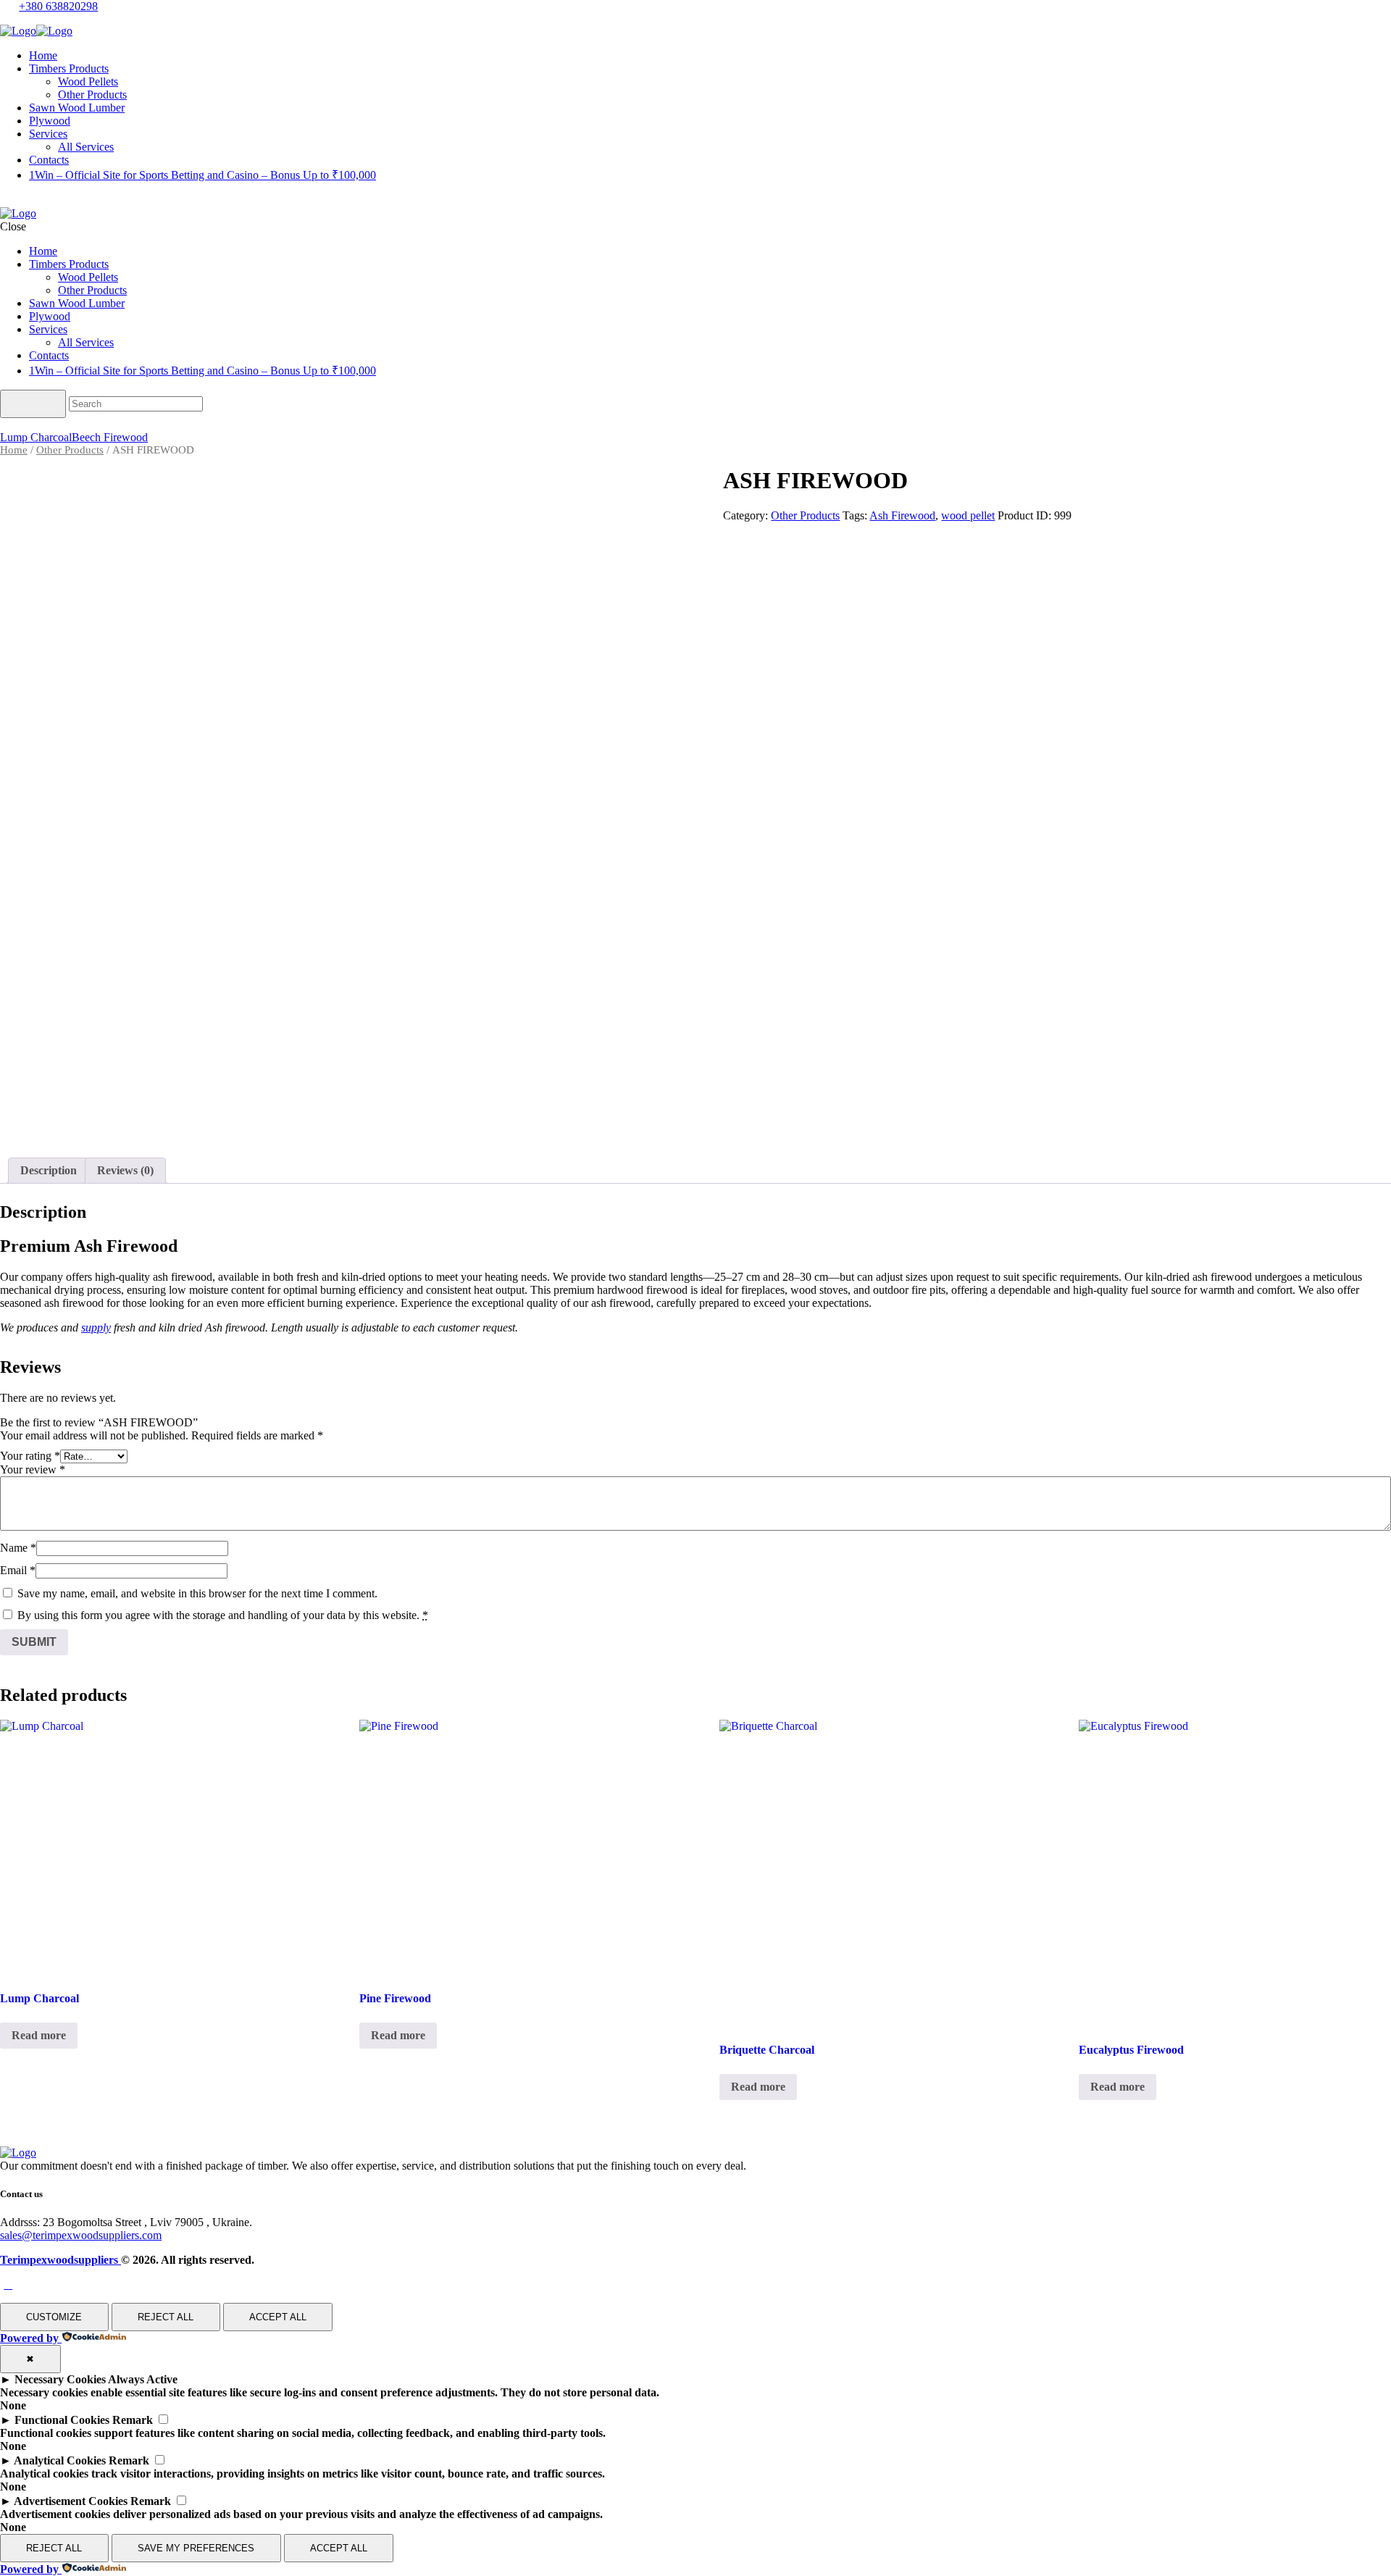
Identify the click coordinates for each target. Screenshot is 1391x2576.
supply (96, 1327)
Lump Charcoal (36, 437)
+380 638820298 (58, 6)
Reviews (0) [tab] (125, 1170)
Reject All (166, 2317)
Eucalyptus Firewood (1131, 2050)
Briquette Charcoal (767, 2050)
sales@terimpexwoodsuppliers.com (81, 2235)
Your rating (30, 1456)
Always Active (143, 2379)
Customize (54, 2317)
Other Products (70, 450)
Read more (39, 2035)
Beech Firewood (110, 437)
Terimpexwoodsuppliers (60, 2260)
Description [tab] (49, 1170)
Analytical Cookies (60, 2460)
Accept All (278, 2317)
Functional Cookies (62, 2420)
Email (18, 1570)
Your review (33, 1469)
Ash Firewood (902, 515)
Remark (133, 2420)
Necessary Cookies (60, 2379)
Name (18, 1548)
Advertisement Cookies (71, 2501)
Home (14, 450)
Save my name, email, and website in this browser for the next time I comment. (197, 1593)
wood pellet (968, 515)
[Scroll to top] (8, 2284)
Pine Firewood (395, 1998)
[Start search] (33, 404)
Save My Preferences (196, 2548)
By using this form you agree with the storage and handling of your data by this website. (223, 1615)
